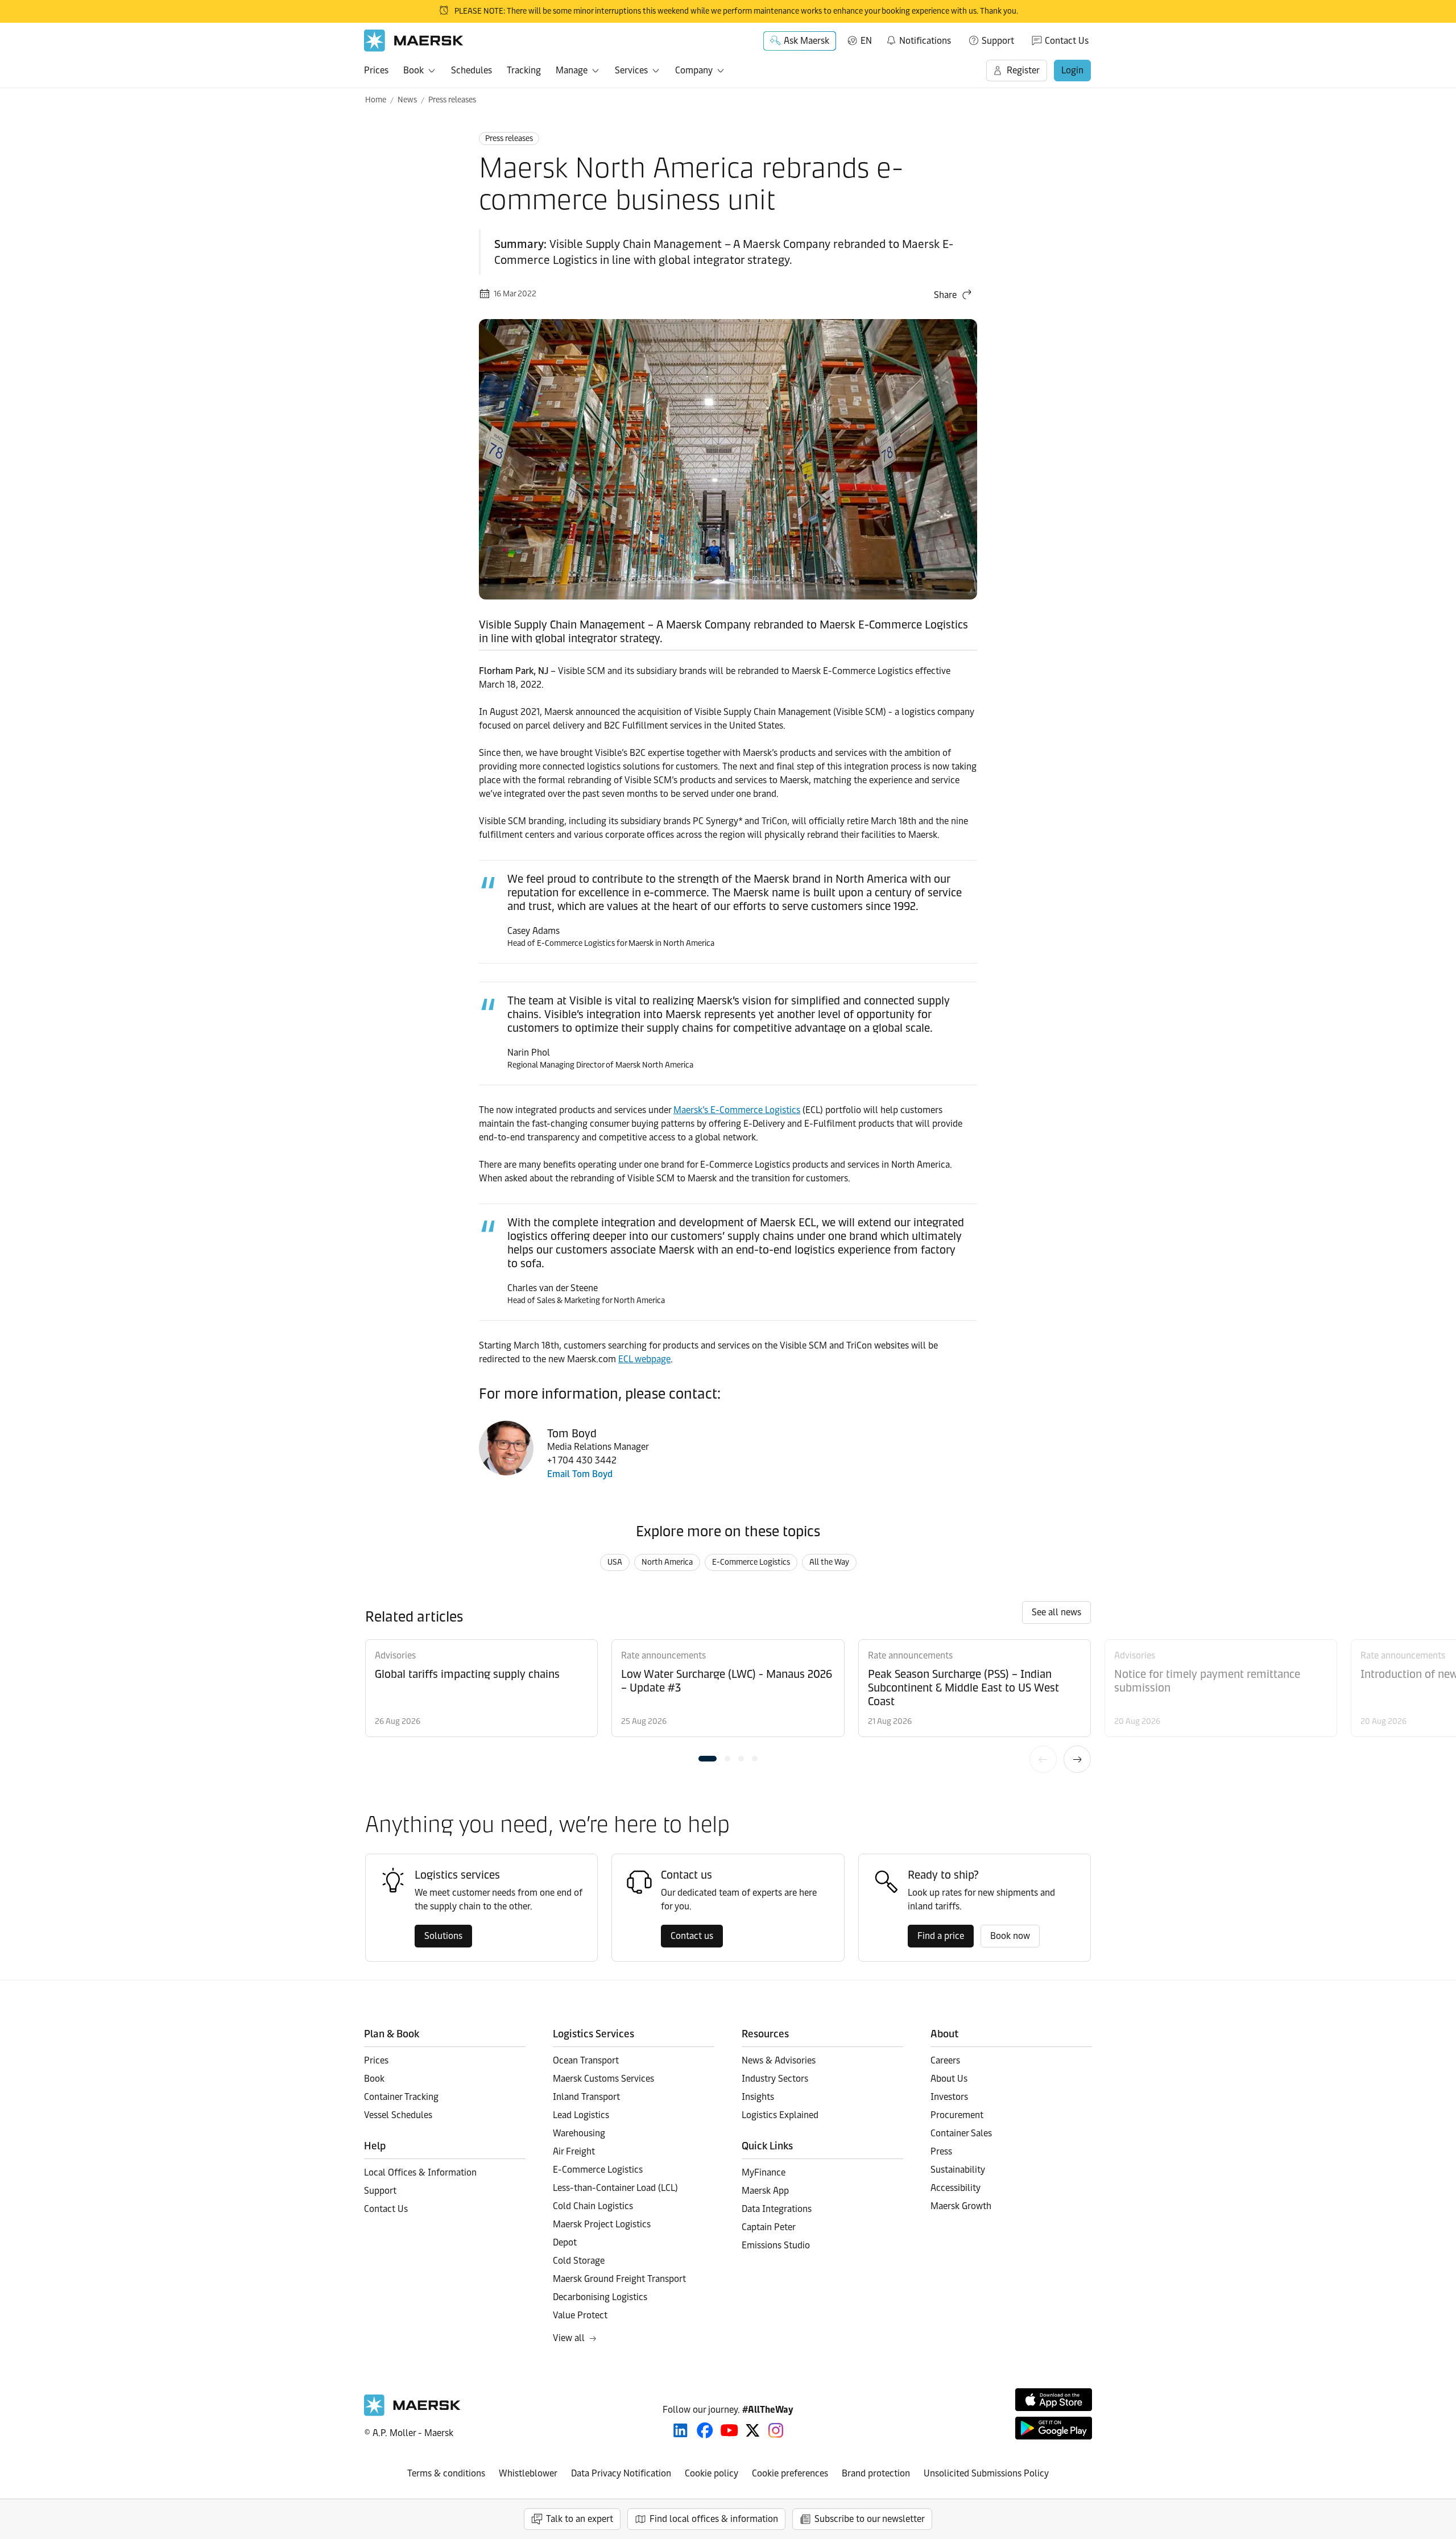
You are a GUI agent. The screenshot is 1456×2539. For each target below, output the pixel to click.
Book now (1010, 1936)
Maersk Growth (961, 2206)
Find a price (941, 1936)
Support (998, 41)
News (407, 100)
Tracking (524, 70)
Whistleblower (528, 2473)
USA (615, 1562)
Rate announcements (663, 1655)
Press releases (452, 100)
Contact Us (1067, 41)
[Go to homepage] (414, 41)
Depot (565, 2242)
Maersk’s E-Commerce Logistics (737, 1110)
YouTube (729, 2430)
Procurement (957, 2115)
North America (667, 1562)
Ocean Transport (586, 2060)
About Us (949, 2079)
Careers (945, 2060)
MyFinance (764, 2172)
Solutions (443, 1936)
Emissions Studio (776, 2245)
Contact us (692, 1936)
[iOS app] (1054, 2400)
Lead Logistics (581, 2115)
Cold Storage (579, 2261)
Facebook (705, 2430)
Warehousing (579, 2133)
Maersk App (765, 2191)
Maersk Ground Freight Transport (619, 2279)
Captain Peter (769, 2227)
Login (1072, 70)
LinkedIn (681, 2430)
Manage (572, 70)
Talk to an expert (580, 2519)
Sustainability (958, 2170)
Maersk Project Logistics (602, 2224)
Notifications (918, 39)
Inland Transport (586, 2097)
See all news (1056, 1612)
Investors (949, 2097)
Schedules (471, 70)
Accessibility (955, 2188)
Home (376, 100)
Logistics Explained (780, 2115)
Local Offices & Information (420, 2172)
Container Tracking (401, 2097)
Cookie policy (712, 2473)
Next (1077, 1759)
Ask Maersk (806, 41)
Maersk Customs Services (603, 2079)
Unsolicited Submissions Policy (986, 2473)
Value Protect (580, 2315)
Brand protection (876, 2473)
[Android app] (1054, 2428)
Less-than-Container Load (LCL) (615, 2188)
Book (413, 70)
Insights (758, 2097)
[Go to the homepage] (412, 2413)
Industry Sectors (775, 2079)
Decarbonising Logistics (600, 2297)
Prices (376, 70)
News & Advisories (779, 2060)
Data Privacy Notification (621, 2473)
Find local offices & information (714, 2519)
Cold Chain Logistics (593, 2206)
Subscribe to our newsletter (870, 2519)
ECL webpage (644, 1359)
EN (866, 41)
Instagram (776, 2430)
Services (631, 70)
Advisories (395, 1655)
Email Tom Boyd (580, 1474)
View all (569, 2338)
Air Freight (574, 2151)
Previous (1043, 1759)
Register (1023, 70)
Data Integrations (777, 2209)
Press (941, 2151)
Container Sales (961, 2133)
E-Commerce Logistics (751, 1562)
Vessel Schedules (398, 2115)
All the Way (829, 1562)
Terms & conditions (446, 2473)
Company (694, 70)
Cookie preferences (790, 2473)
